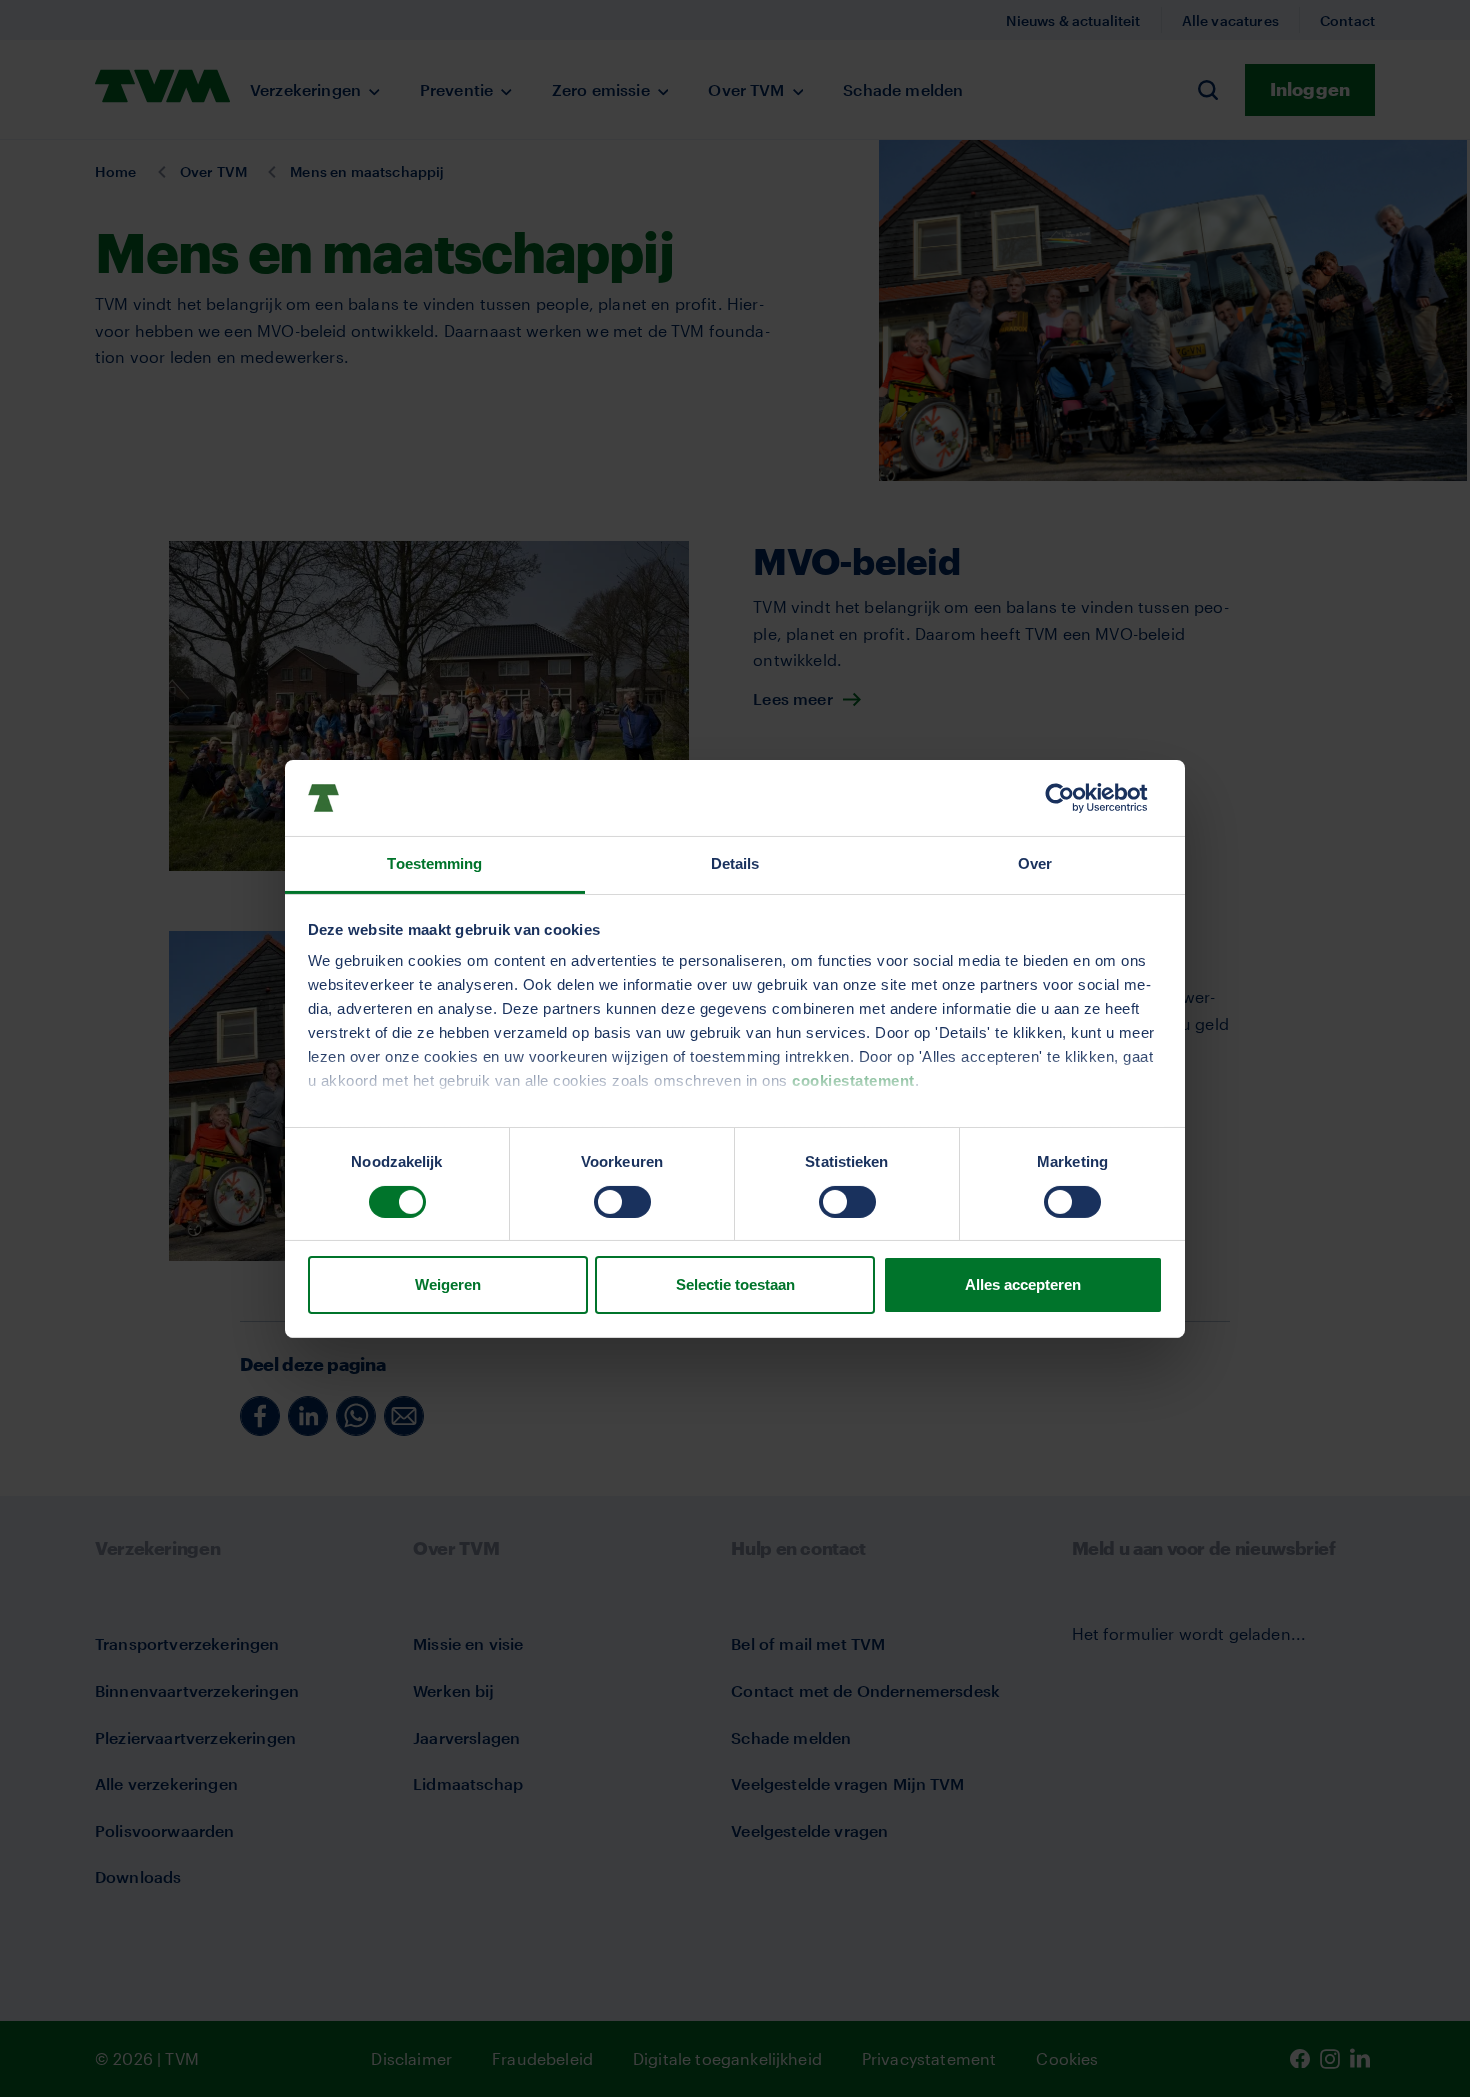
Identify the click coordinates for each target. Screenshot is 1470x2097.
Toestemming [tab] (434, 863)
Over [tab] (1035, 863)
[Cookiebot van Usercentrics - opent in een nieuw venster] (1075, 798)
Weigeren (448, 1284)
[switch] (622, 1202)
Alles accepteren (1023, 1284)
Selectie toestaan (735, 1284)
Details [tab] (735, 863)
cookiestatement (853, 1080)
